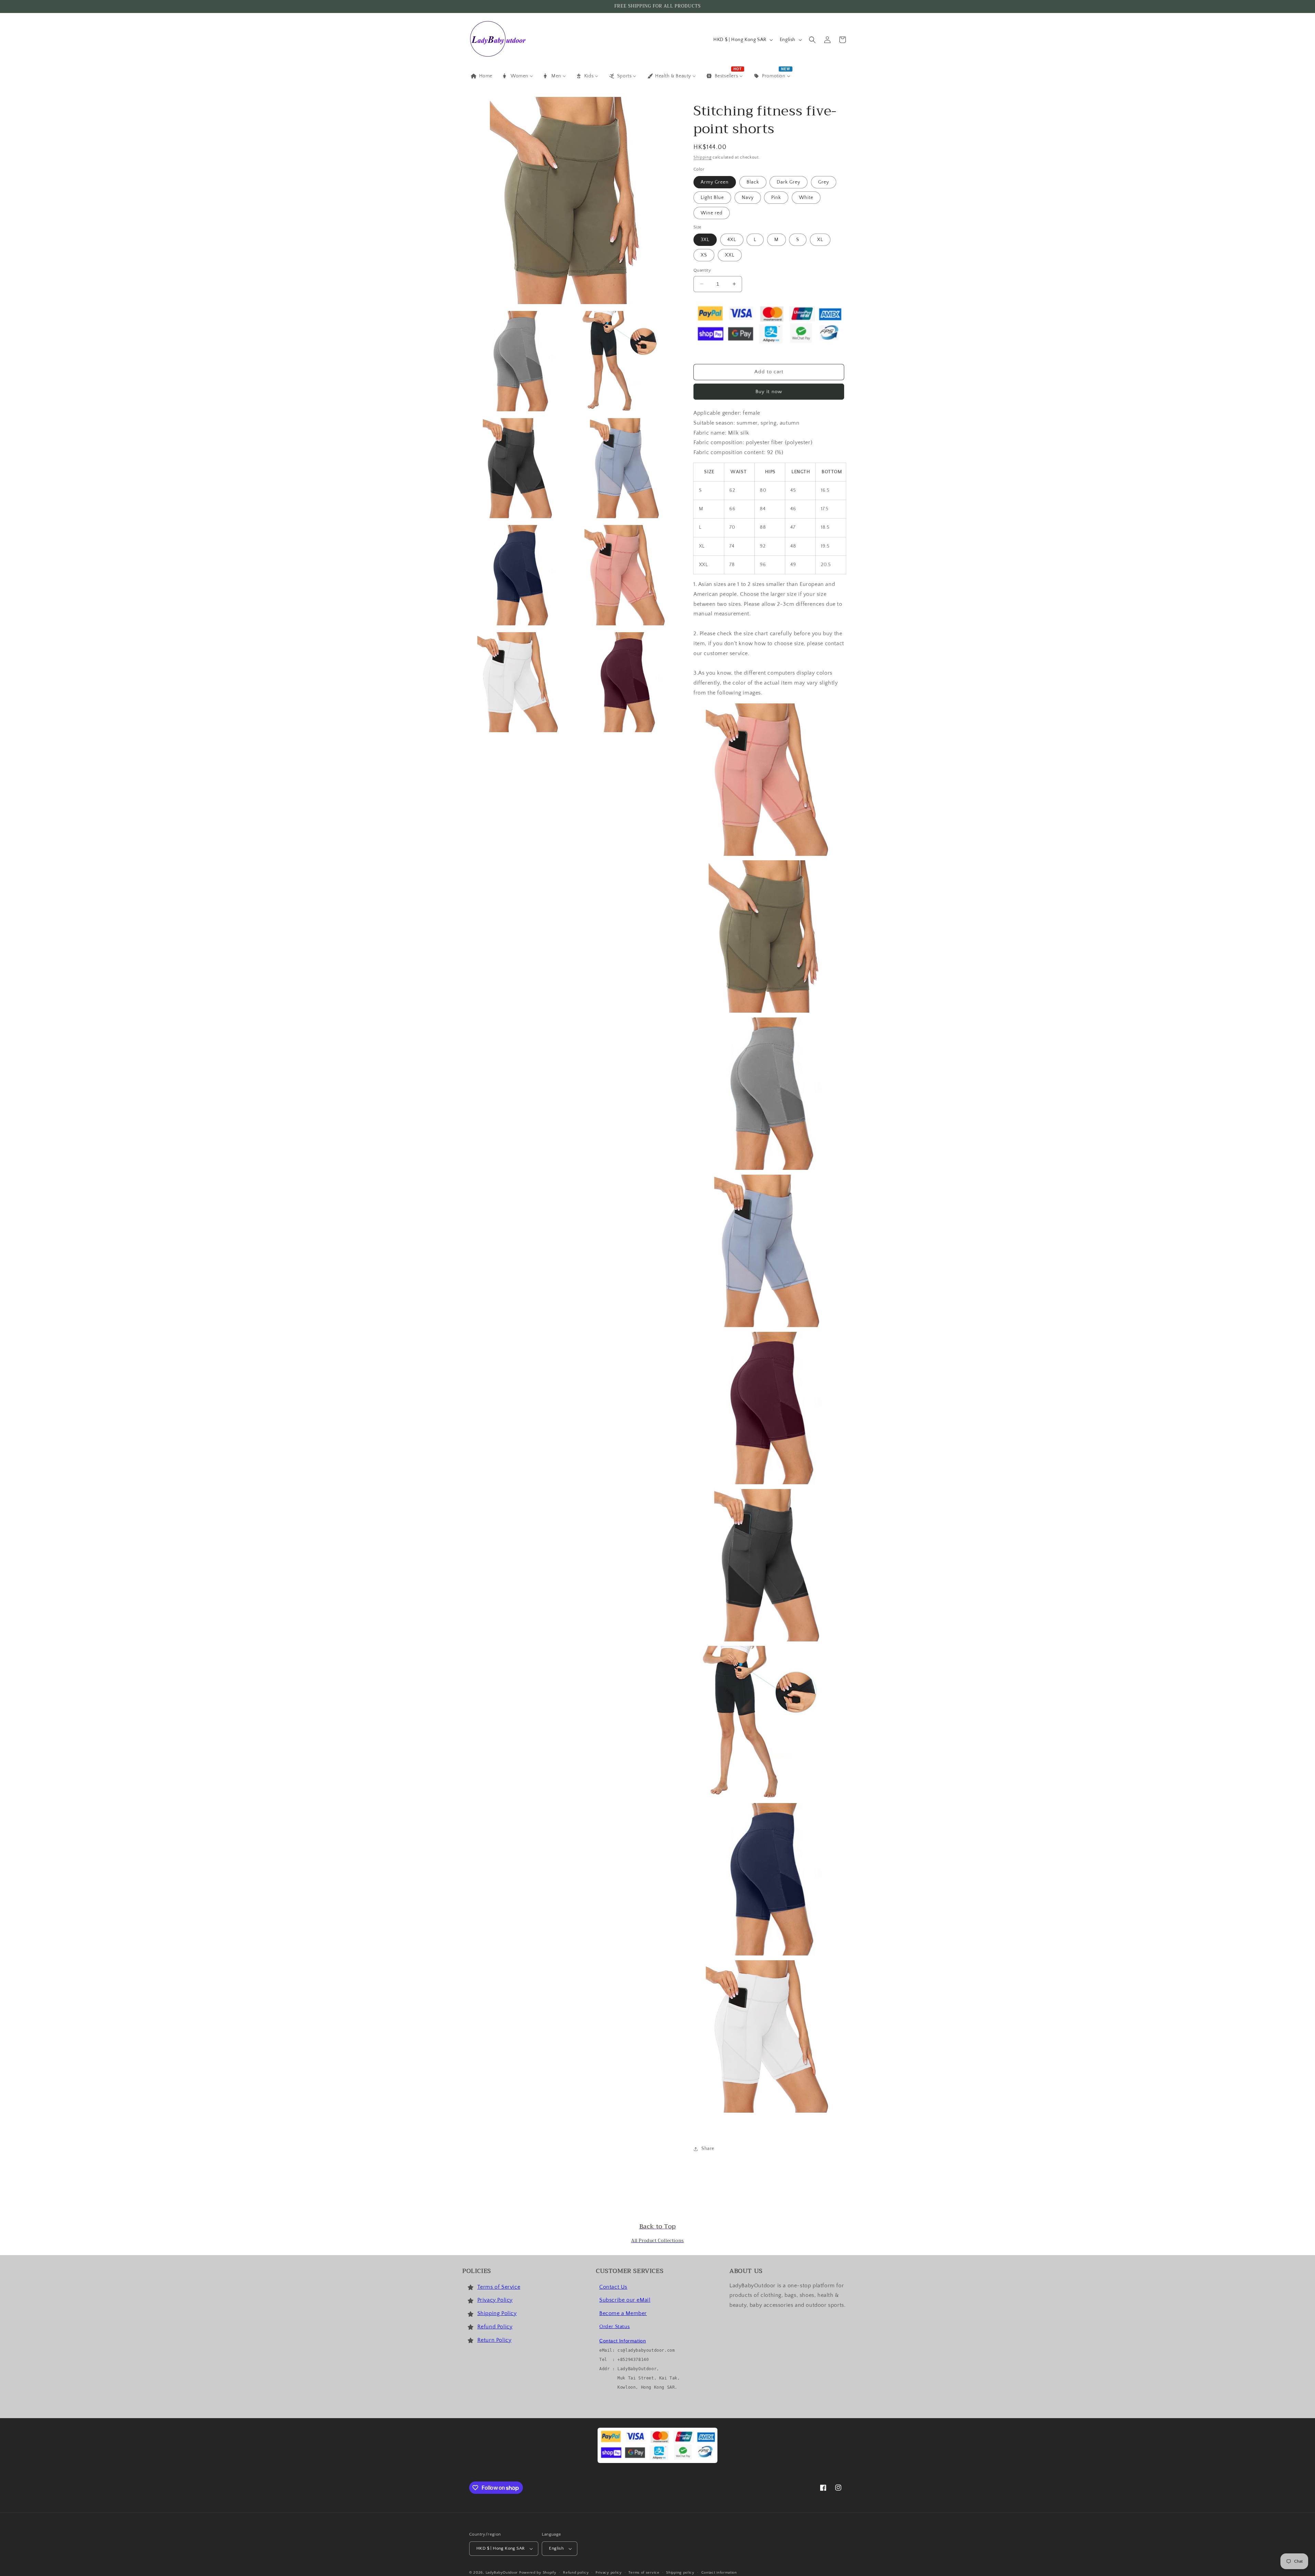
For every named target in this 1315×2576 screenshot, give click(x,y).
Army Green (715, 182)
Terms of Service (499, 2287)
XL (820, 240)
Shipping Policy (497, 2313)
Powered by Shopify (538, 2573)
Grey (824, 182)
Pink (776, 198)
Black (753, 182)
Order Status (615, 2327)
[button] (812, 40)
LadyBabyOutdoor (502, 2573)
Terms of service (644, 2573)
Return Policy (494, 2340)
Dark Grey (788, 182)
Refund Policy (495, 2327)
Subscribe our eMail (625, 2300)
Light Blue (712, 198)
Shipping (703, 157)
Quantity (702, 270)
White (806, 198)
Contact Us (613, 2287)
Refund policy (576, 2573)
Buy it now (769, 392)
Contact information (719, 2573)
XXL (730, 255)
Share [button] (708, 2149)
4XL (732, 240)
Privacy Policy (495, 2300)
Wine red (712, 213)
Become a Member (623, 2313)
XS (704, 255)
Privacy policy (609, 2573)
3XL (705, 240)
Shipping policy (680, 2573)
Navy (748, 198)
